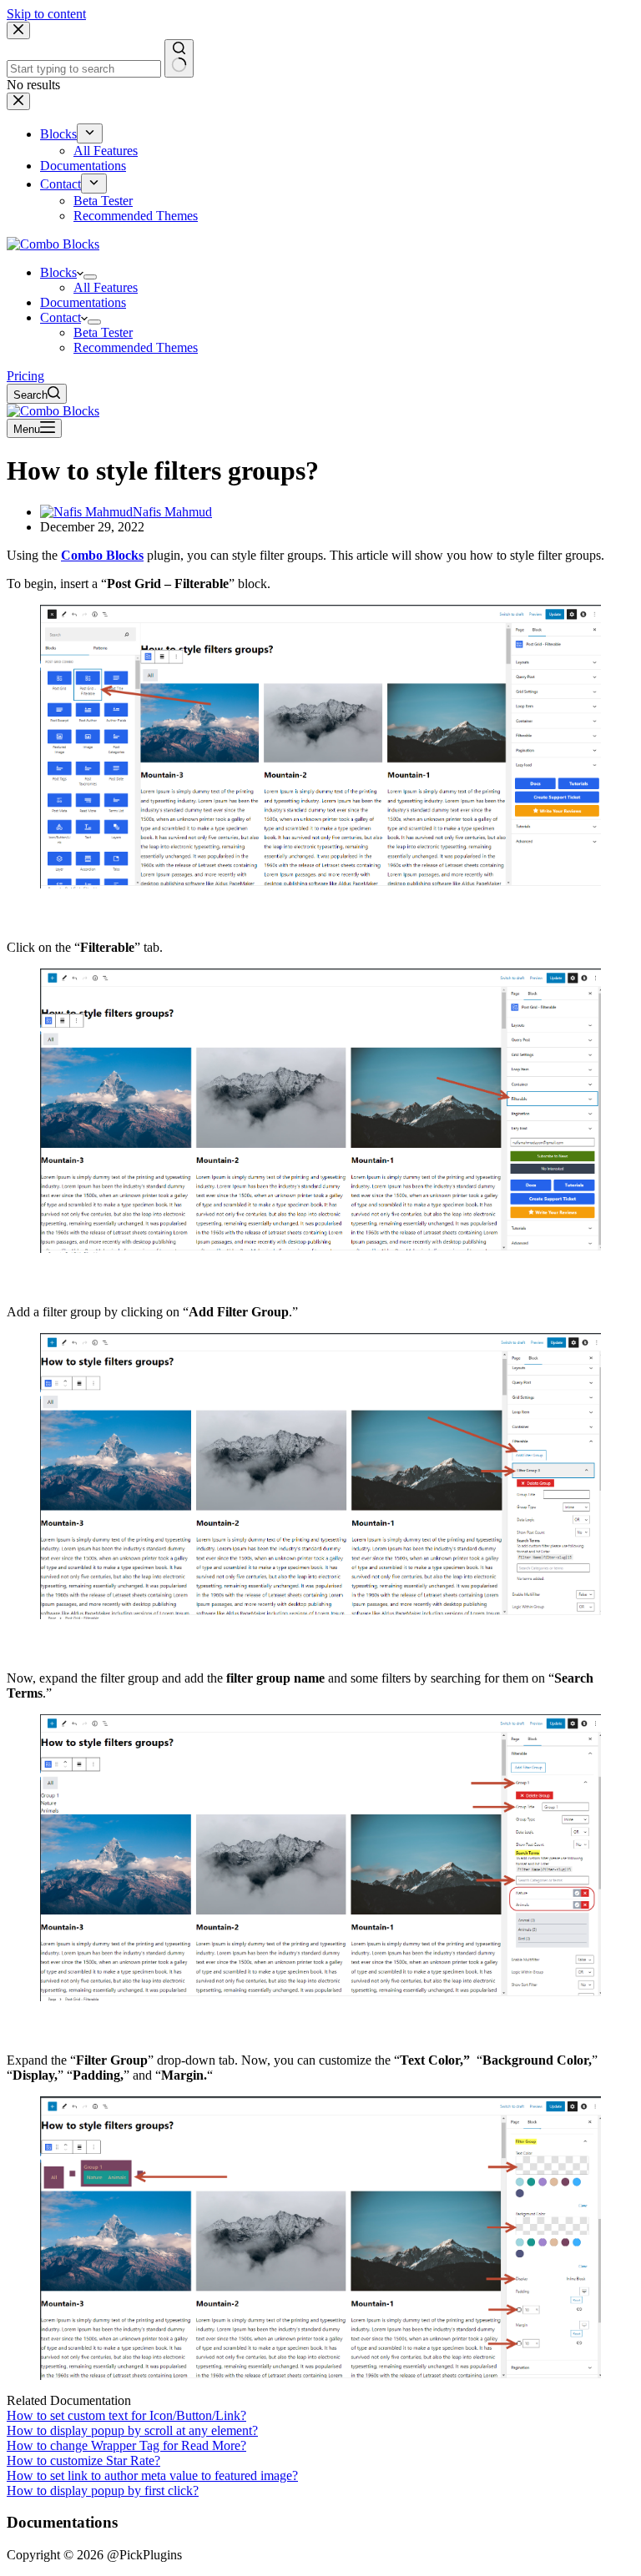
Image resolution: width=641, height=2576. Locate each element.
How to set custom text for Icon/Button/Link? (126, 2415)
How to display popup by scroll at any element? (132, 2430)
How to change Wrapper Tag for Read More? (126, 2445)
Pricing (25, 376)
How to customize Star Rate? (83, 2460)
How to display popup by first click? (103, 2490)
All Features (106, 287)
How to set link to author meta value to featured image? (152, 2475)
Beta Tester (103, 332)
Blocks (58, 272)
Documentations (83, 302)
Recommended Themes (136, 347)
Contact (61, 317)
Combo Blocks (102, 555)
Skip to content (46, 14)
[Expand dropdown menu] (90, 277)
